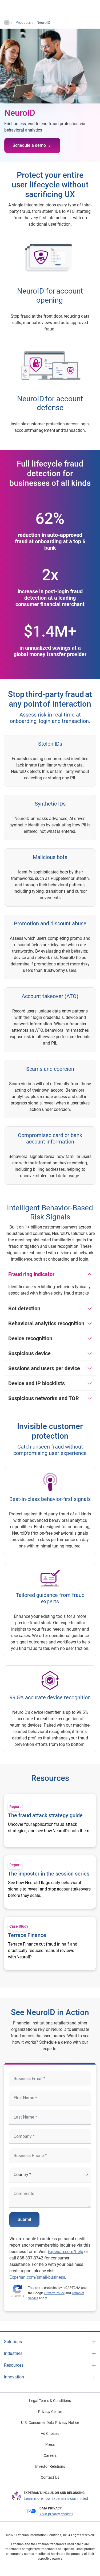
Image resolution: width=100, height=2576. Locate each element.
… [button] (7, 22)
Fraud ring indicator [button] (31, 1274)
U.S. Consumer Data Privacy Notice (50, 2423)
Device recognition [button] (30, 1338)
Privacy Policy (54, 2293)
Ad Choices (50, 2433)
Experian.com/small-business (37, 2277)
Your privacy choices (56, 2514)
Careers (50, 2455)
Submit (24, 2219)
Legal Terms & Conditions (50, 2401)
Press (50, 2444)
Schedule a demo (29, 145)
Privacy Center (50, 2412)
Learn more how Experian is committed (56, 2498)
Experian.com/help (65, 2252)
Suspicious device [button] (29, 1353)
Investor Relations (50, 2466)
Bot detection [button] (24, 1308)
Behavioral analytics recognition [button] (46, 1323)
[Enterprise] (26, 8)
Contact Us (50, 2477)
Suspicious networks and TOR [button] (44, 1398)
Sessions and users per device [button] (44, 1368)
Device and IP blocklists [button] (37, 1383)
